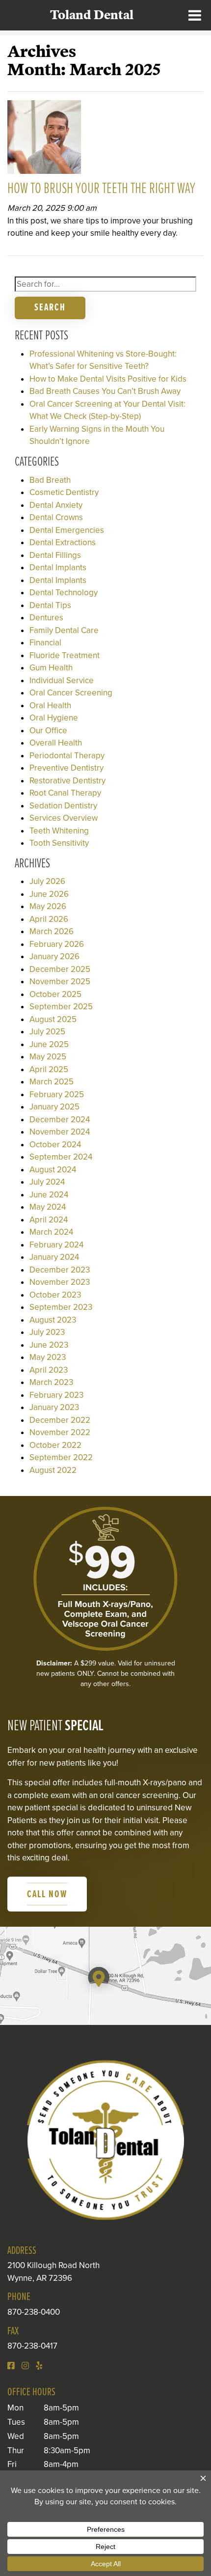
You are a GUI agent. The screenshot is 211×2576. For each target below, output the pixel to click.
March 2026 (52, 931)
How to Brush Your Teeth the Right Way (101, 189)
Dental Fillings (55, 555)
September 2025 (61, 1007)
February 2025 (57, 1094)
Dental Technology (64, 593)
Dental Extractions (63, 542)
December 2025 (60, 969)
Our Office (48, 731)
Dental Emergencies (67, 530)
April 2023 (49, 1370)
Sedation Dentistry (63, 806)
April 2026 (49, 919)
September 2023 (61, 1307)
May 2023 (48, 1357)
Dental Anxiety (56, 505)
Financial (45, 643)
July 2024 (47, 1182)
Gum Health (51, 668)
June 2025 (49, 1044)
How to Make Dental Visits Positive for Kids (108, 379)
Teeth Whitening (59, 831)
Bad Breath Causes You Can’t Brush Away (105, 391)
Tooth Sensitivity (59, 843)
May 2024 (48, 1207)
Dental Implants (58, 568)
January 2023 (54, 1407)
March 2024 (51, 1232)
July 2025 (47, 1032)
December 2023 (60, 1270)
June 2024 (49, 1195)
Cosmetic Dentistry (64, 492)
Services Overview (64, 818)
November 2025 (60, 982)
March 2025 (52, 1082)
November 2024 (60, 1132)
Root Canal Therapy (65, 793)
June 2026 (49, 894)
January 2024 (54, 1257)
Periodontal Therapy (67, 756)
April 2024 (49, 1220)
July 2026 (47, 881)
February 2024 (56, 1245)
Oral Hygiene (54, 718)
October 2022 (55, 1445)
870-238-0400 (34, 2312)
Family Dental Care (64, 630)
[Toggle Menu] (195, 15)
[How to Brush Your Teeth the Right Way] (44, 140)
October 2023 (55, 1295)
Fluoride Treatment (65, 655)
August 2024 (53, 1170)
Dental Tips (50, 605)
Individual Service (62, 680)
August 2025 (53, 1019)
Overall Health (56, 743)
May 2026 (48, 906)
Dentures (46, 618)
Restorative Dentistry (67, 781)
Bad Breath (50, 480)
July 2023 (47, 1332)
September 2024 (61, 1157)
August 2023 (53, 1320)
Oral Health (50, 706)
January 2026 (54, 956)
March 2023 (51, 1382)
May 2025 (48, 1057)
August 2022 (53, 1470)
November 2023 (60, 1282)
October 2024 (55, 1145)
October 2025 (55, 994)
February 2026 (57, 944)
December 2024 (60, 1120)
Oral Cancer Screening (71, 693)
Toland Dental (92, 15)
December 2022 (60, 1420)
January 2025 (54, 1107)
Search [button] (50, 308)
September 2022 (61, 1457)
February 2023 (56, 1395)
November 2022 (60, 1432)
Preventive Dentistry (66, 768)
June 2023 (49, 1345)
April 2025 (49, 1069)
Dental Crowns (56, 517)
